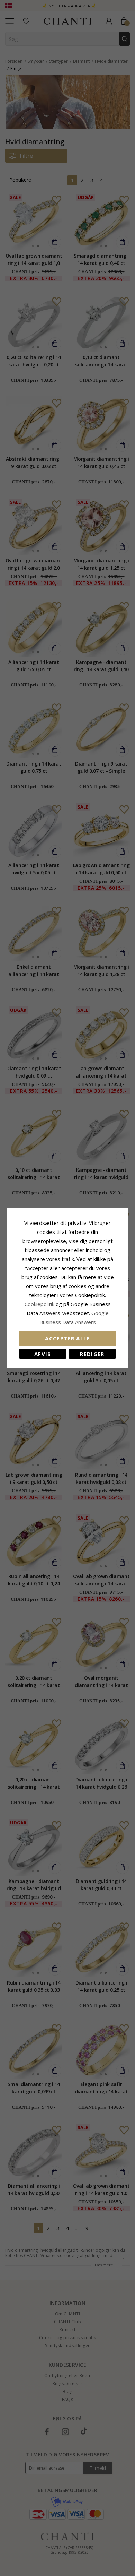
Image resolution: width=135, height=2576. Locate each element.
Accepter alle (67, 1338)
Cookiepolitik (39, 1304)
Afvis (43, 1354)
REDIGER (92, 1354)
